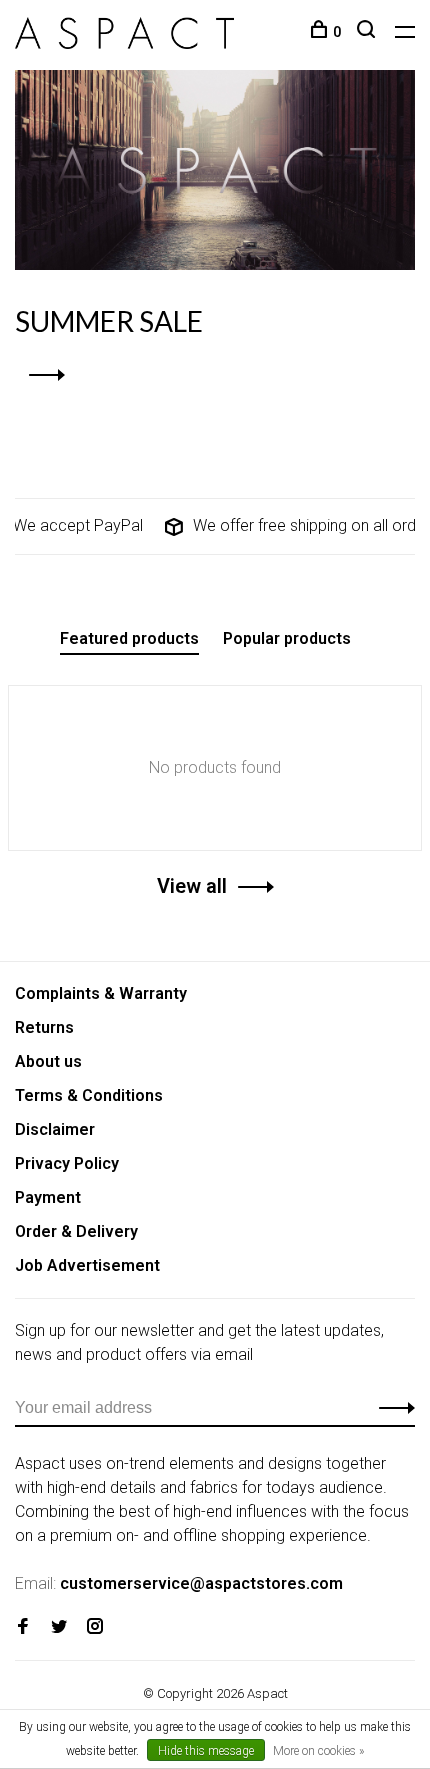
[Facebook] (23, 1627)
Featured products (129, 638)
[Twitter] (59, 1627)
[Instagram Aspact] (95, 1627)
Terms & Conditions (89, 1095)
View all (192, 886)
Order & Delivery (76, 1231)
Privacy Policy (67, 1163)
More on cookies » (318, 1751)
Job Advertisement (87, 1265)
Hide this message (206, 1751)
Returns (44, 1027)
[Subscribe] (391, 1408)
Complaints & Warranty (101, 993)
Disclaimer (55, 1129)
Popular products (287, 638)
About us (48, 1061)
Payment (48, 1197)
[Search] (368, 32)
